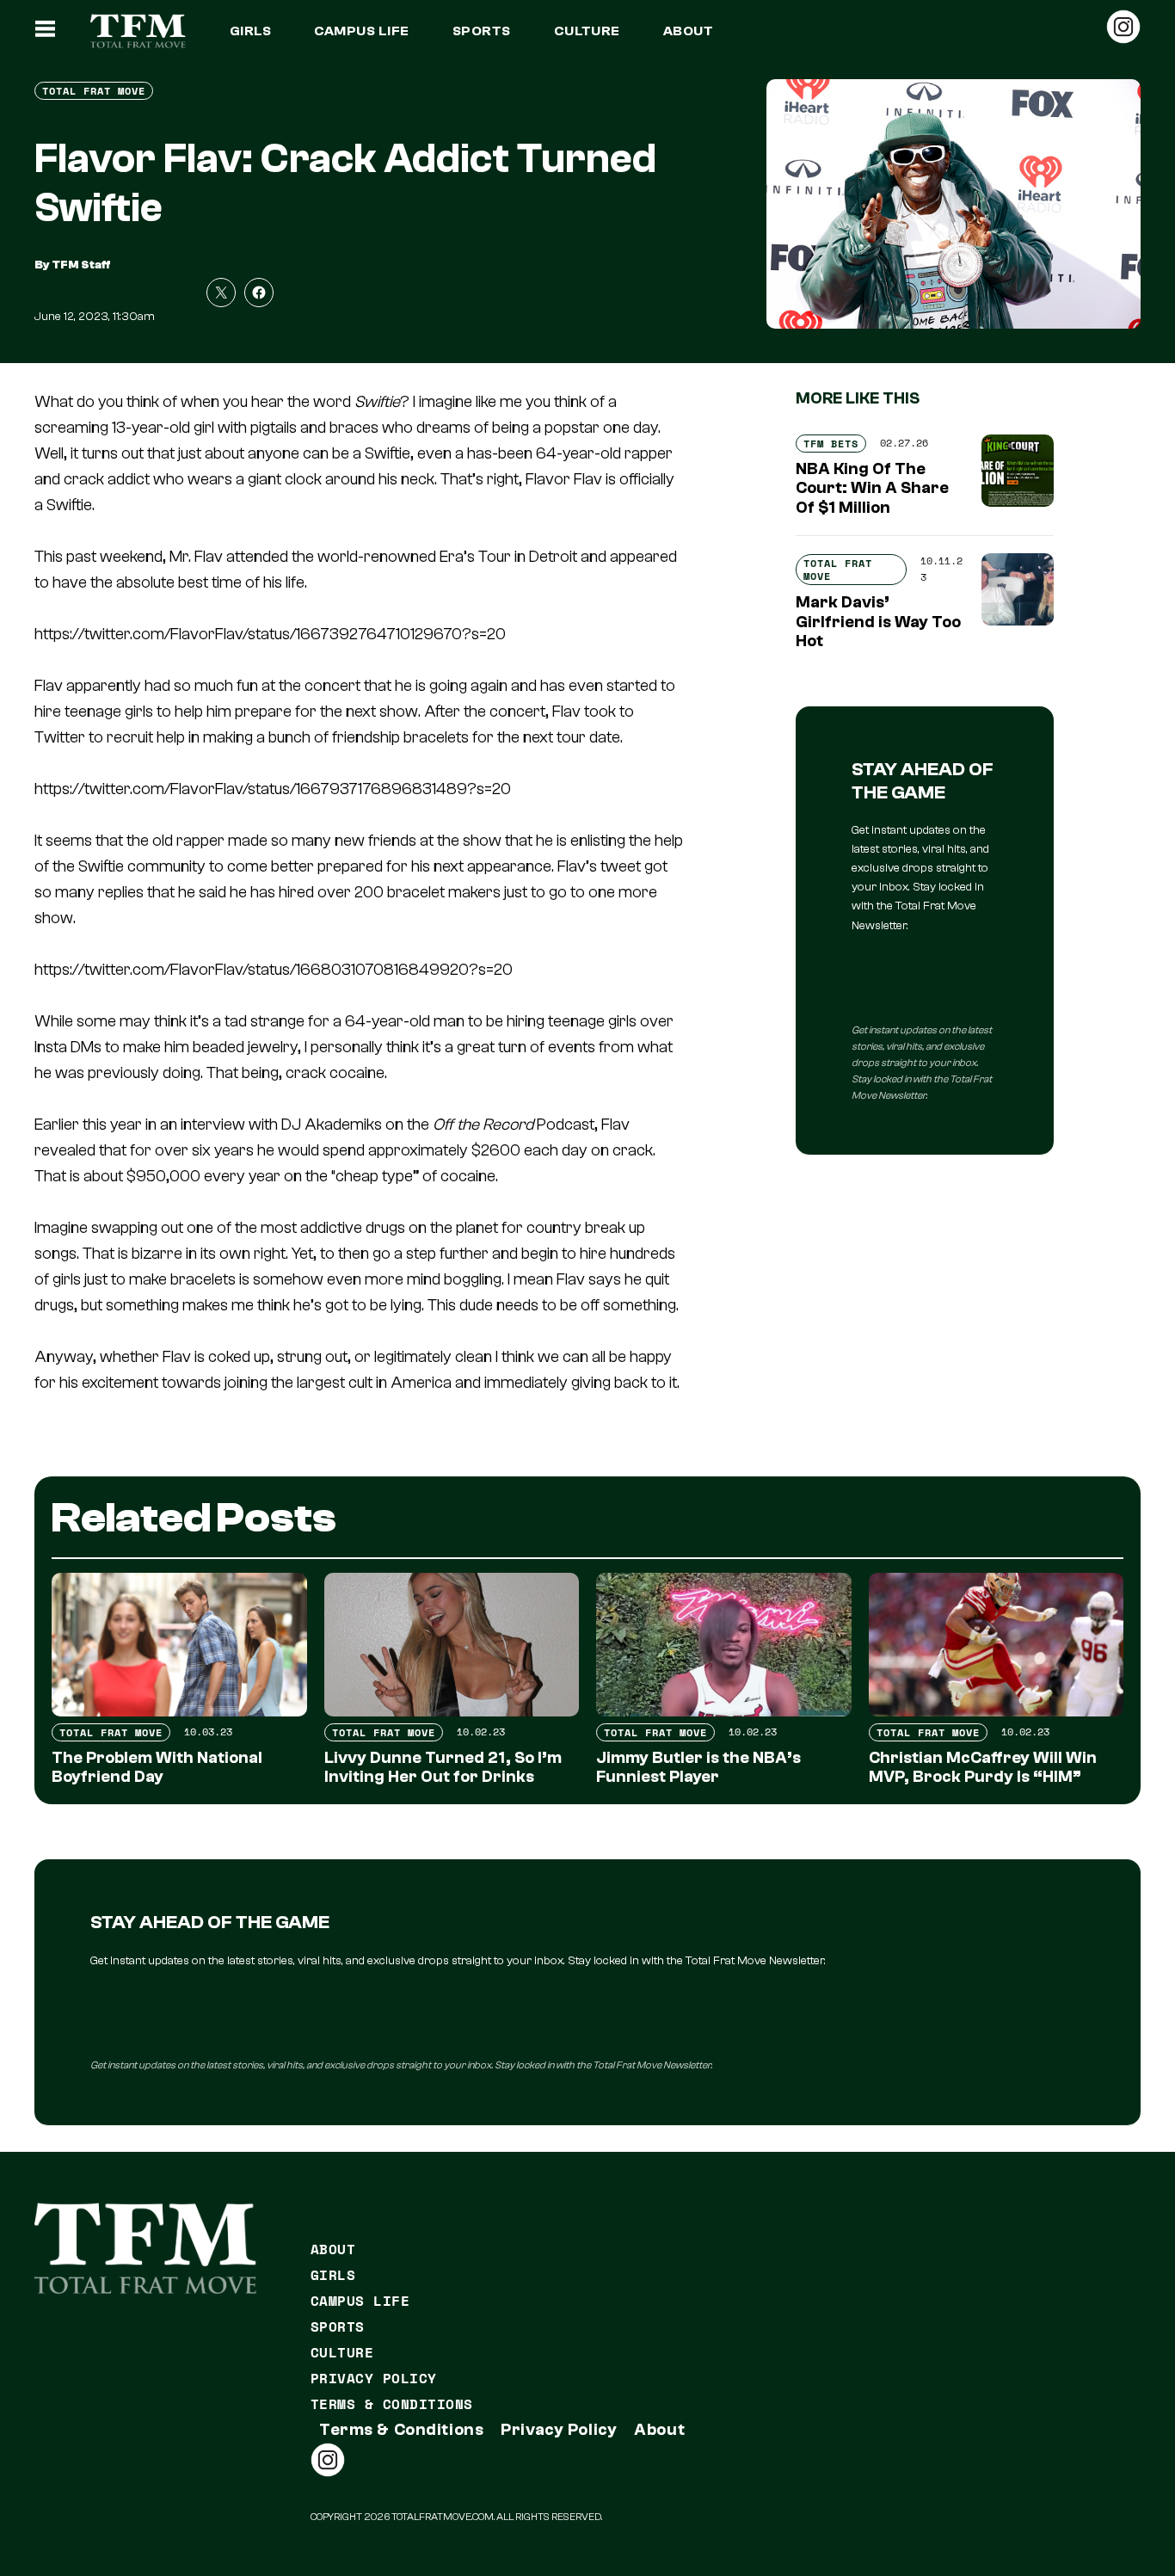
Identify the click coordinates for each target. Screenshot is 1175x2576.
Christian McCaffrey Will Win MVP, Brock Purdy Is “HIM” (983, 1768)
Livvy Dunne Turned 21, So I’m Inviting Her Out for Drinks (443, 1768)
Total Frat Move (94, 91)
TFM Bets (831, 444)
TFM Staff (81, 265)
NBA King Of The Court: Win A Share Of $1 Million (872, 489)
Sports (482, 31)
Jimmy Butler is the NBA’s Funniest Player (698, 1768)
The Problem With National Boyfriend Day (157, 1768)
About (688, 31)
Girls (250, 31)
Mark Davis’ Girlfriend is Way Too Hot (878, 622)
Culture (587, 31)
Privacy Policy (374, 2378)
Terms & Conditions (392, 2404)
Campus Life (361, 31)
